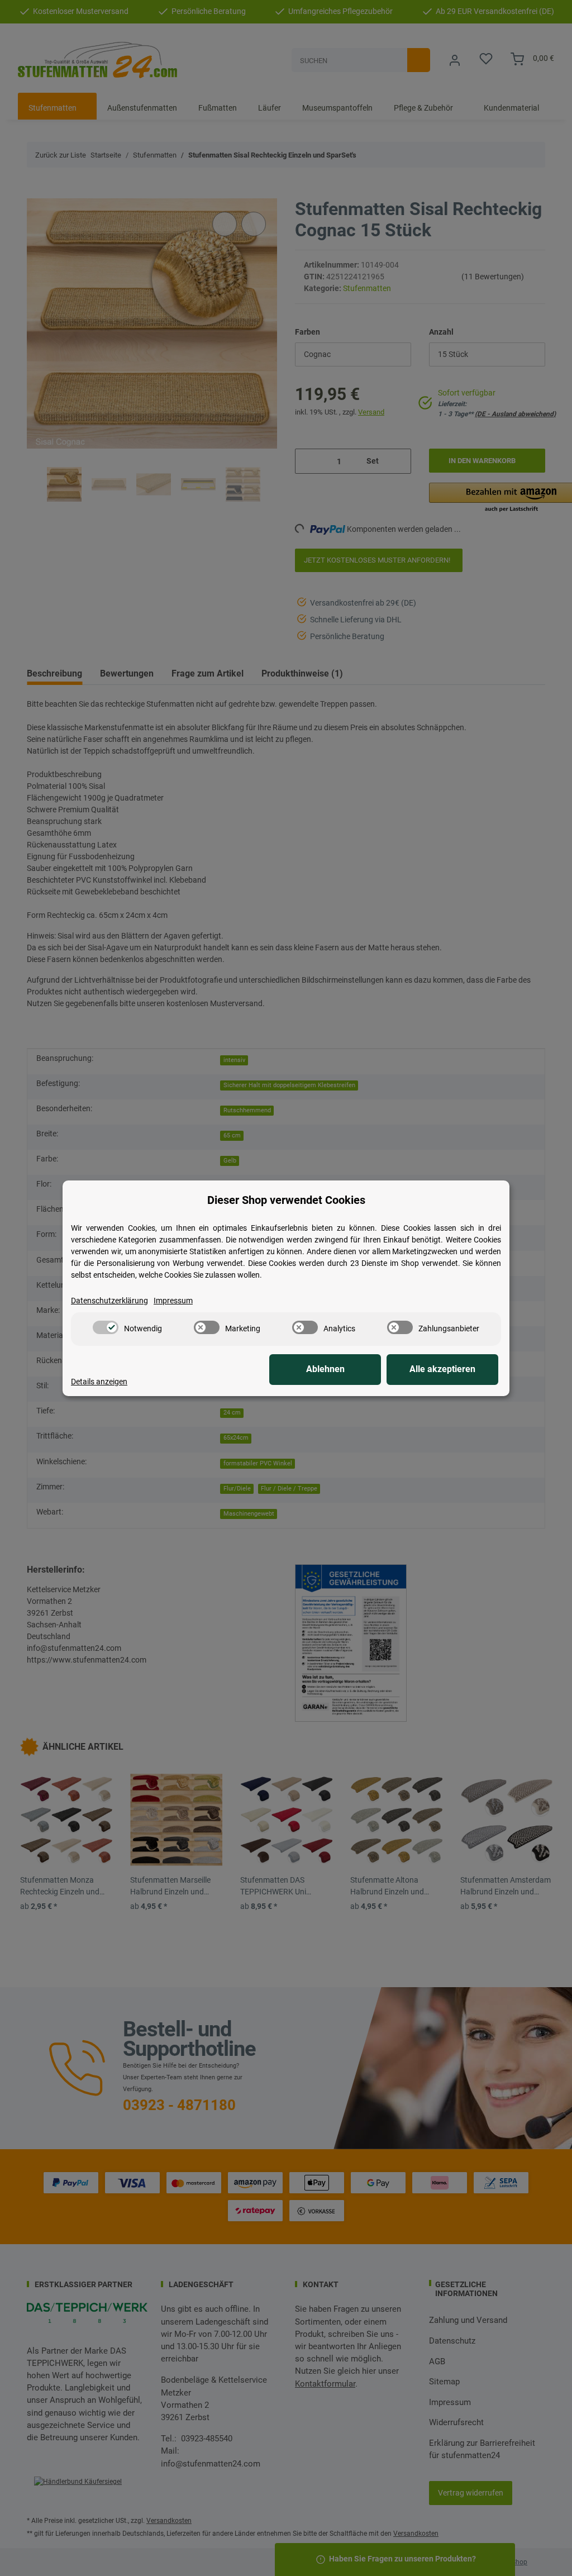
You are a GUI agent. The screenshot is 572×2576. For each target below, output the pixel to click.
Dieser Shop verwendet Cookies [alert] (286, 1200)
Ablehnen (325, 1369)
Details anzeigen (99, 1382)
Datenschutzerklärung (109, 1301)
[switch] (106, 1327)
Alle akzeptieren (442, 1369)
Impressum (173, 1301)
